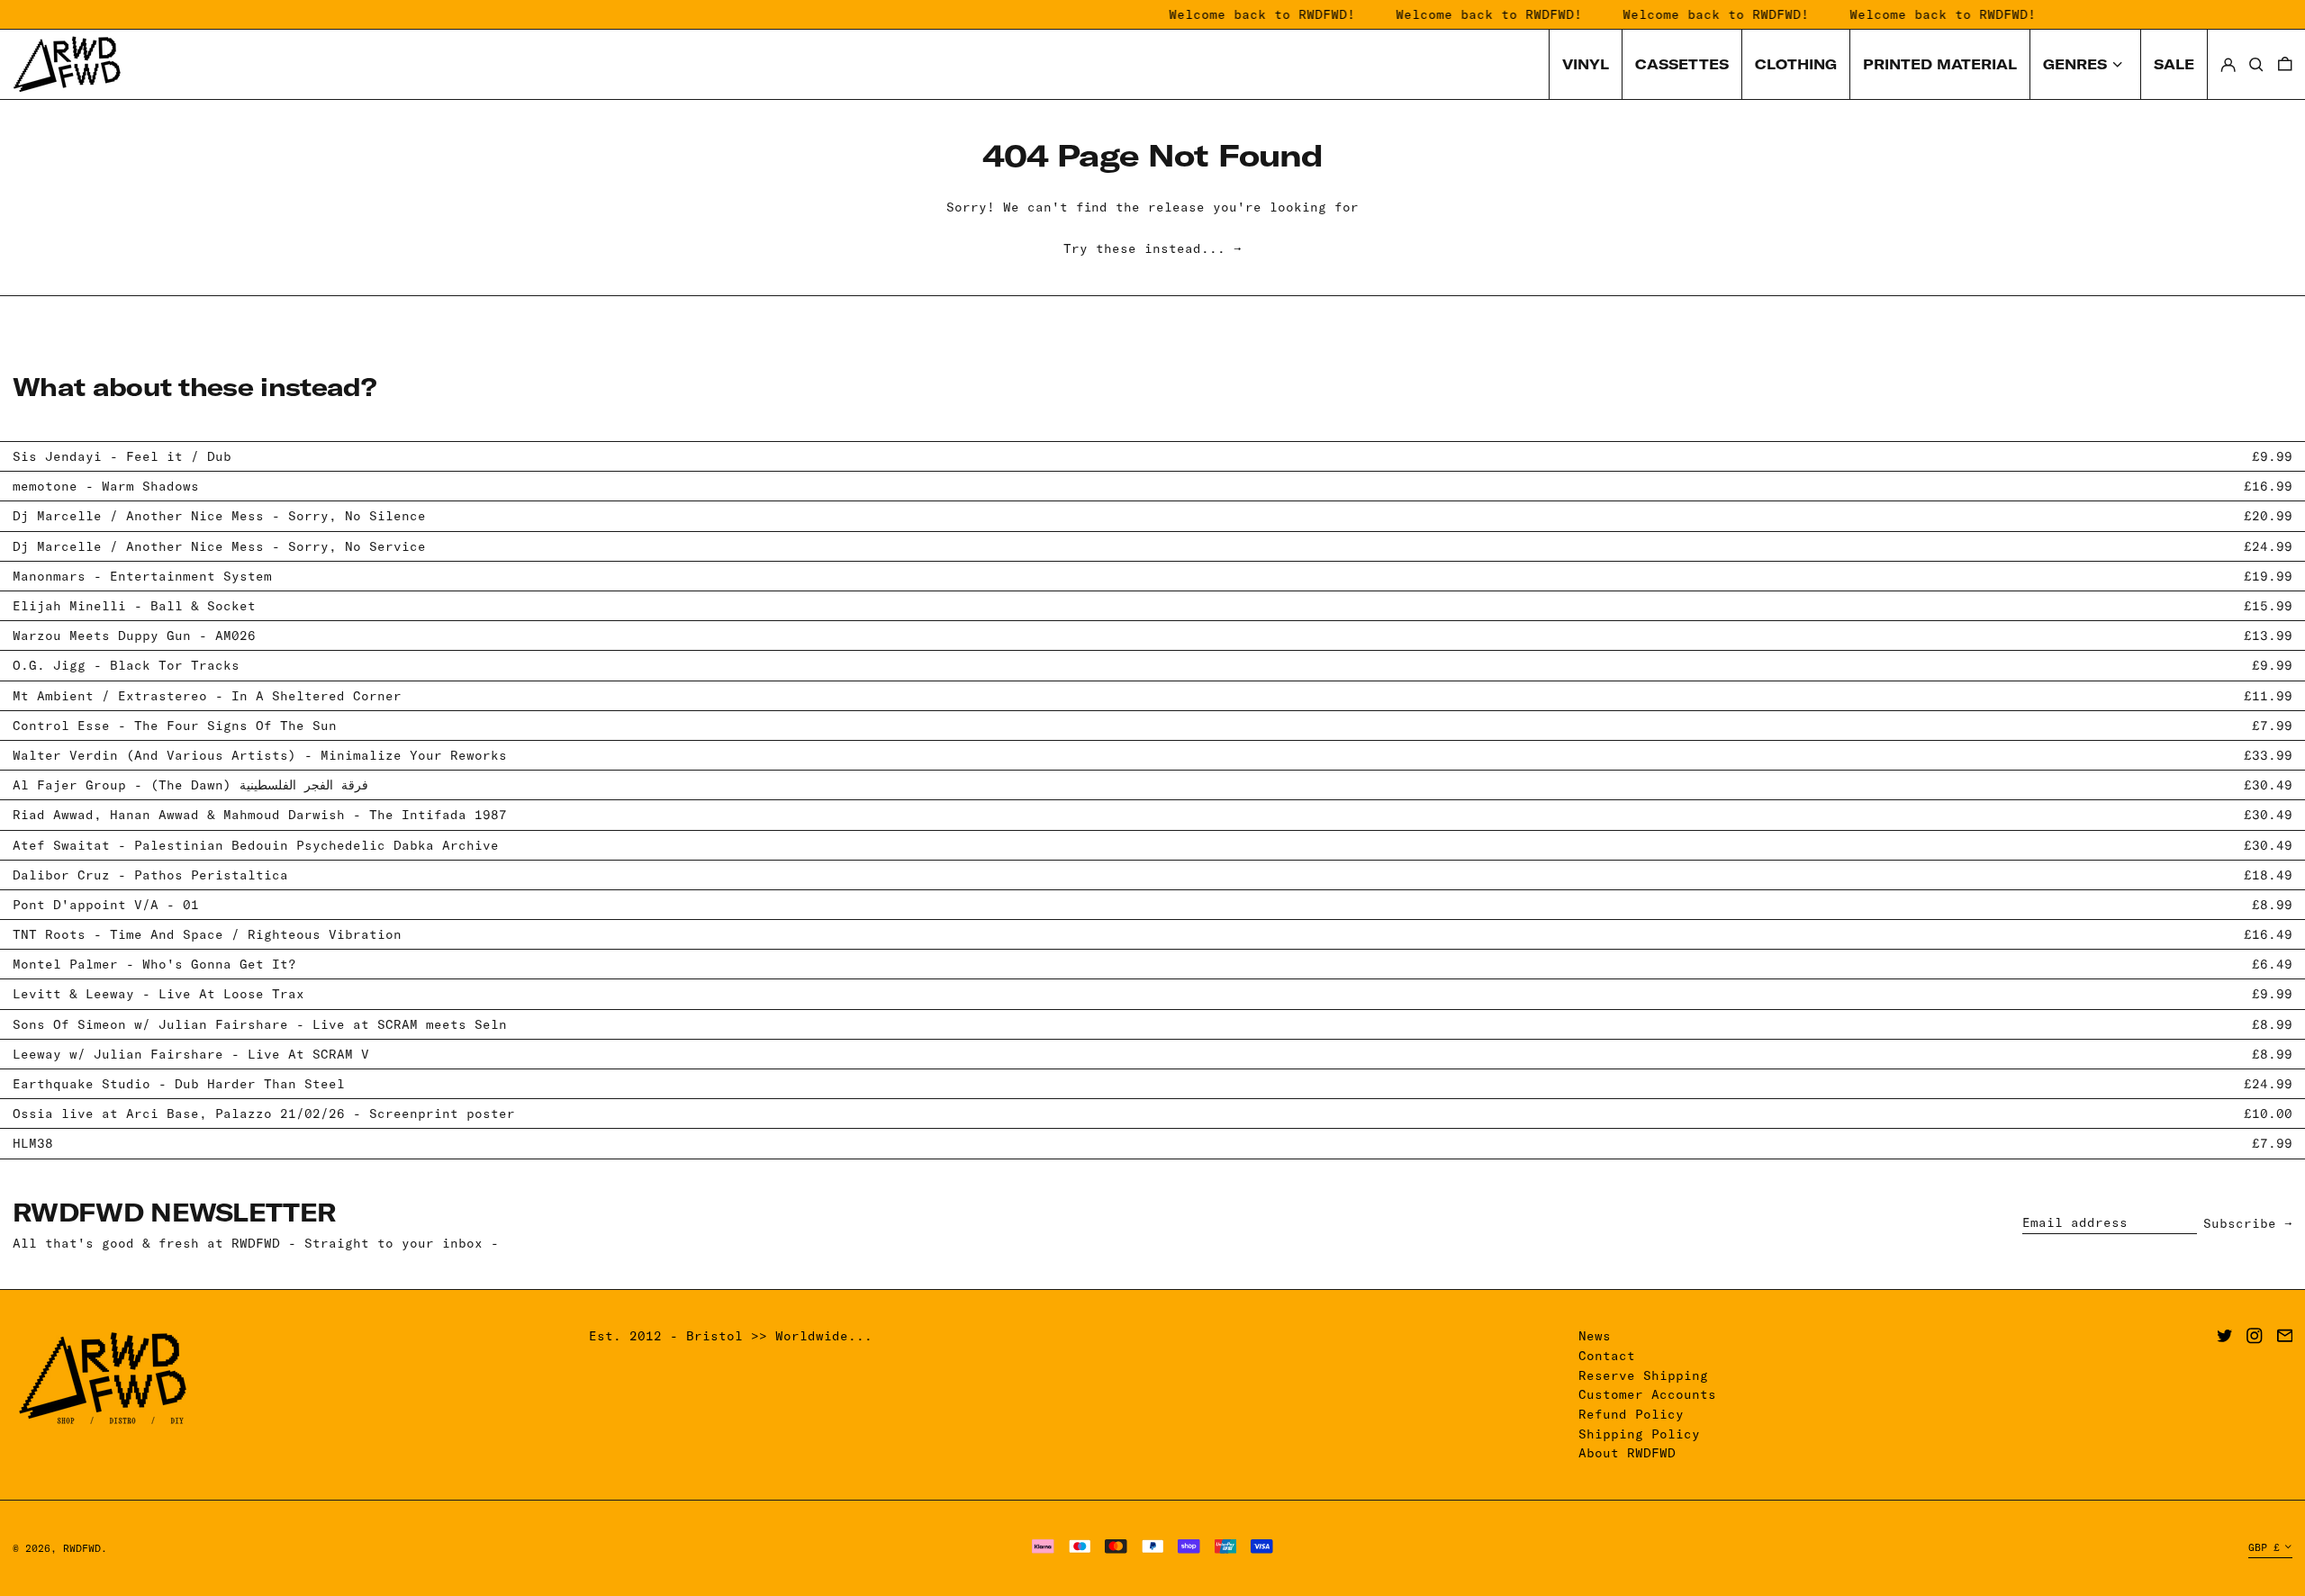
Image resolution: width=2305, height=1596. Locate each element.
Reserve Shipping (1643, 1375)
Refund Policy (1631, 1414)
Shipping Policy (1639, 1434)
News (1595, 1336)
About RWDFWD (1627, 1453)
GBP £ (2264, 1547)
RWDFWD (82, 1548)
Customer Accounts (1647, 1394)
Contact (1607, 1356)
